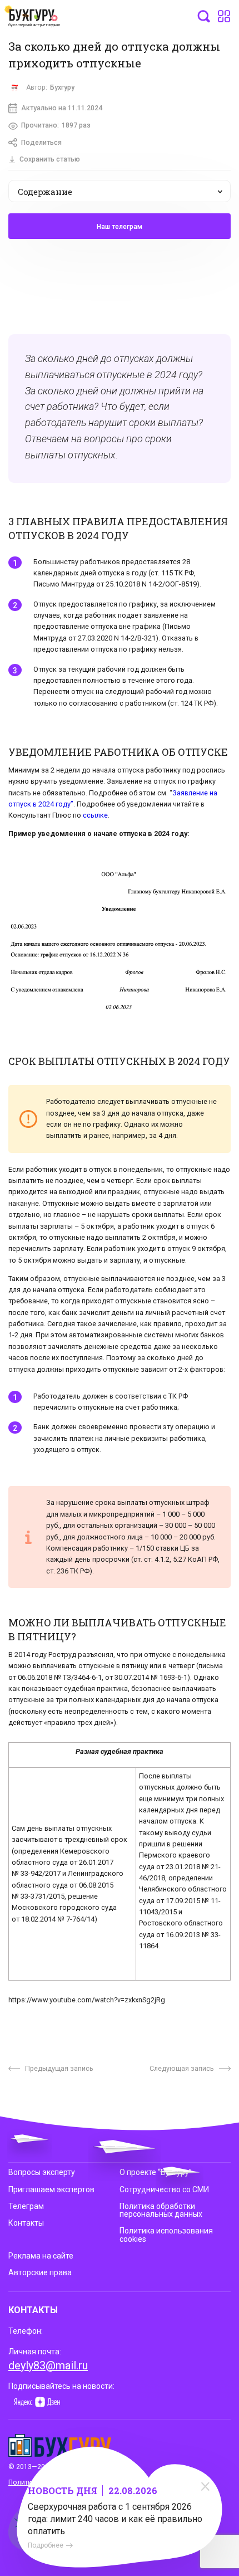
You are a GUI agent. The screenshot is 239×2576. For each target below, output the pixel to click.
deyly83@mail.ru (48, 2365)
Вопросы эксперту (42, 2172)
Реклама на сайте (41, 2256)
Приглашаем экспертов (51, 2189)
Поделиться (41, 143)
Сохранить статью (50, 159)
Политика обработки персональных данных (161, 2210)
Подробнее (46, 2545)
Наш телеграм (120, 227)
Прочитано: (56, 125)
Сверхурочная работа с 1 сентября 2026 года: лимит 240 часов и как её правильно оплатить (115, 2519)
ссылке (95, 815)
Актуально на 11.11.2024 (62, 108)
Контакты (26, 2223)
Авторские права (40, 2272)
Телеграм (26, 2206)
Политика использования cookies (166, 2235)
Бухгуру (62, 87)
